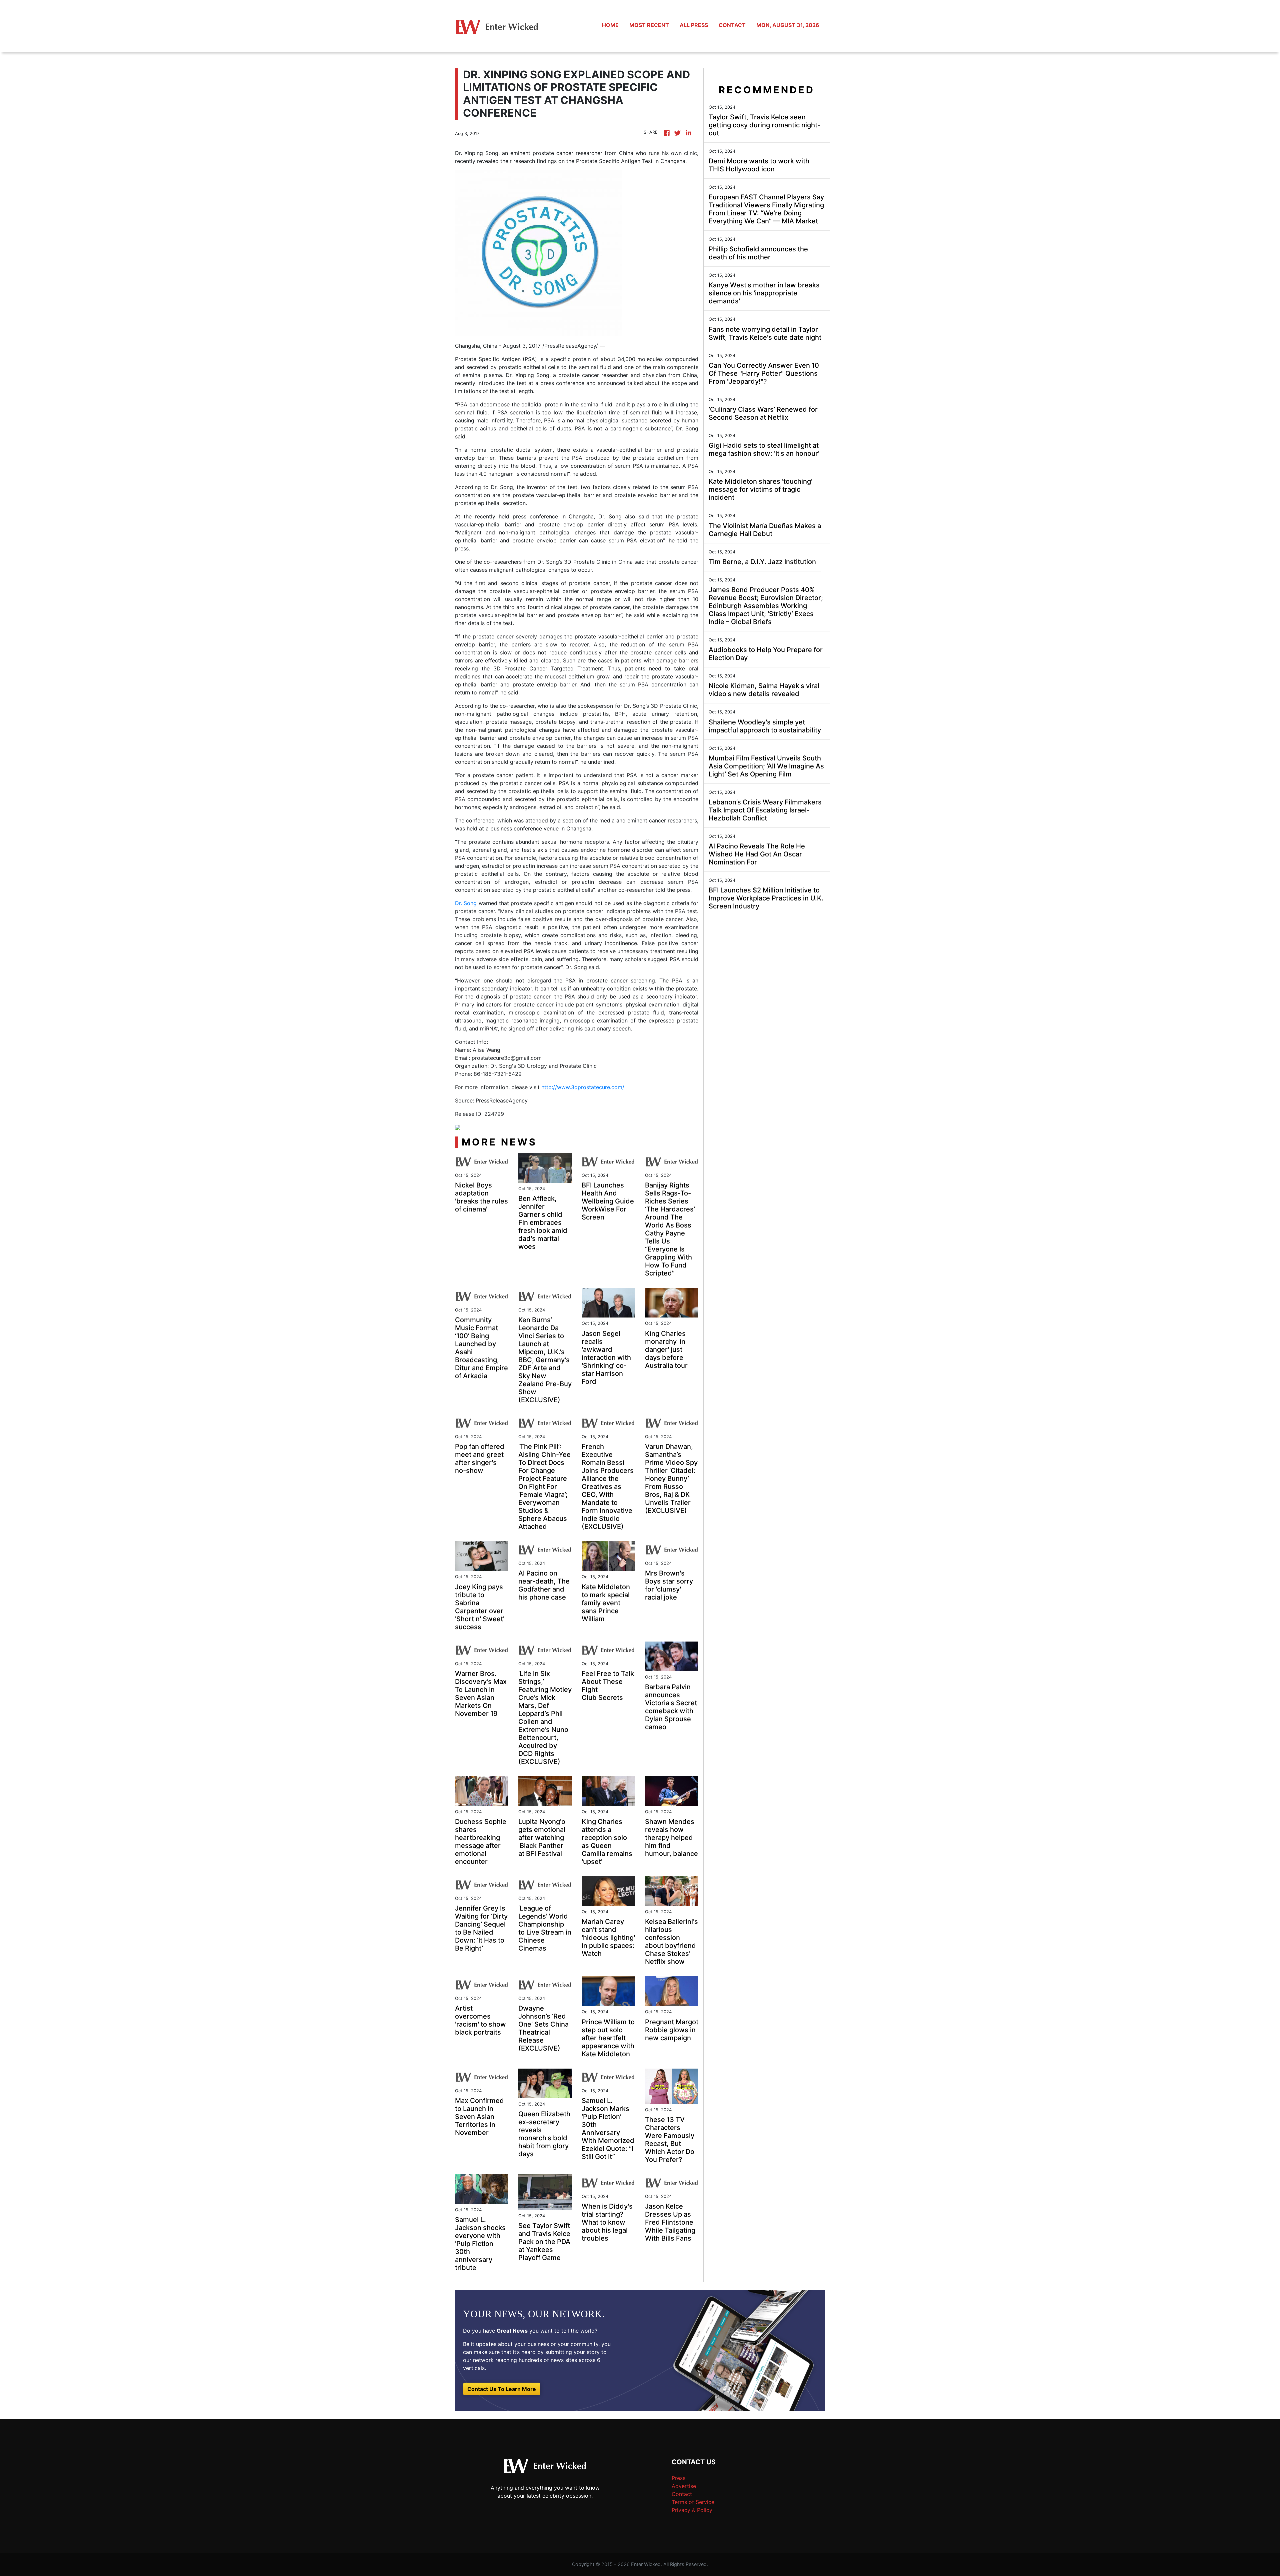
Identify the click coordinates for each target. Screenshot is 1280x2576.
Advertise (684, 2486)
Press (678, 2478)
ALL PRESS (694, 25)
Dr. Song (466, 903)
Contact (682, 2494)
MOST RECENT (649, 25)
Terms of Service (693, 2502)
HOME (610, 25)
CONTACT (732, 25)
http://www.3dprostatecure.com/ (583, 1087)
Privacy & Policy (692, 2510)
